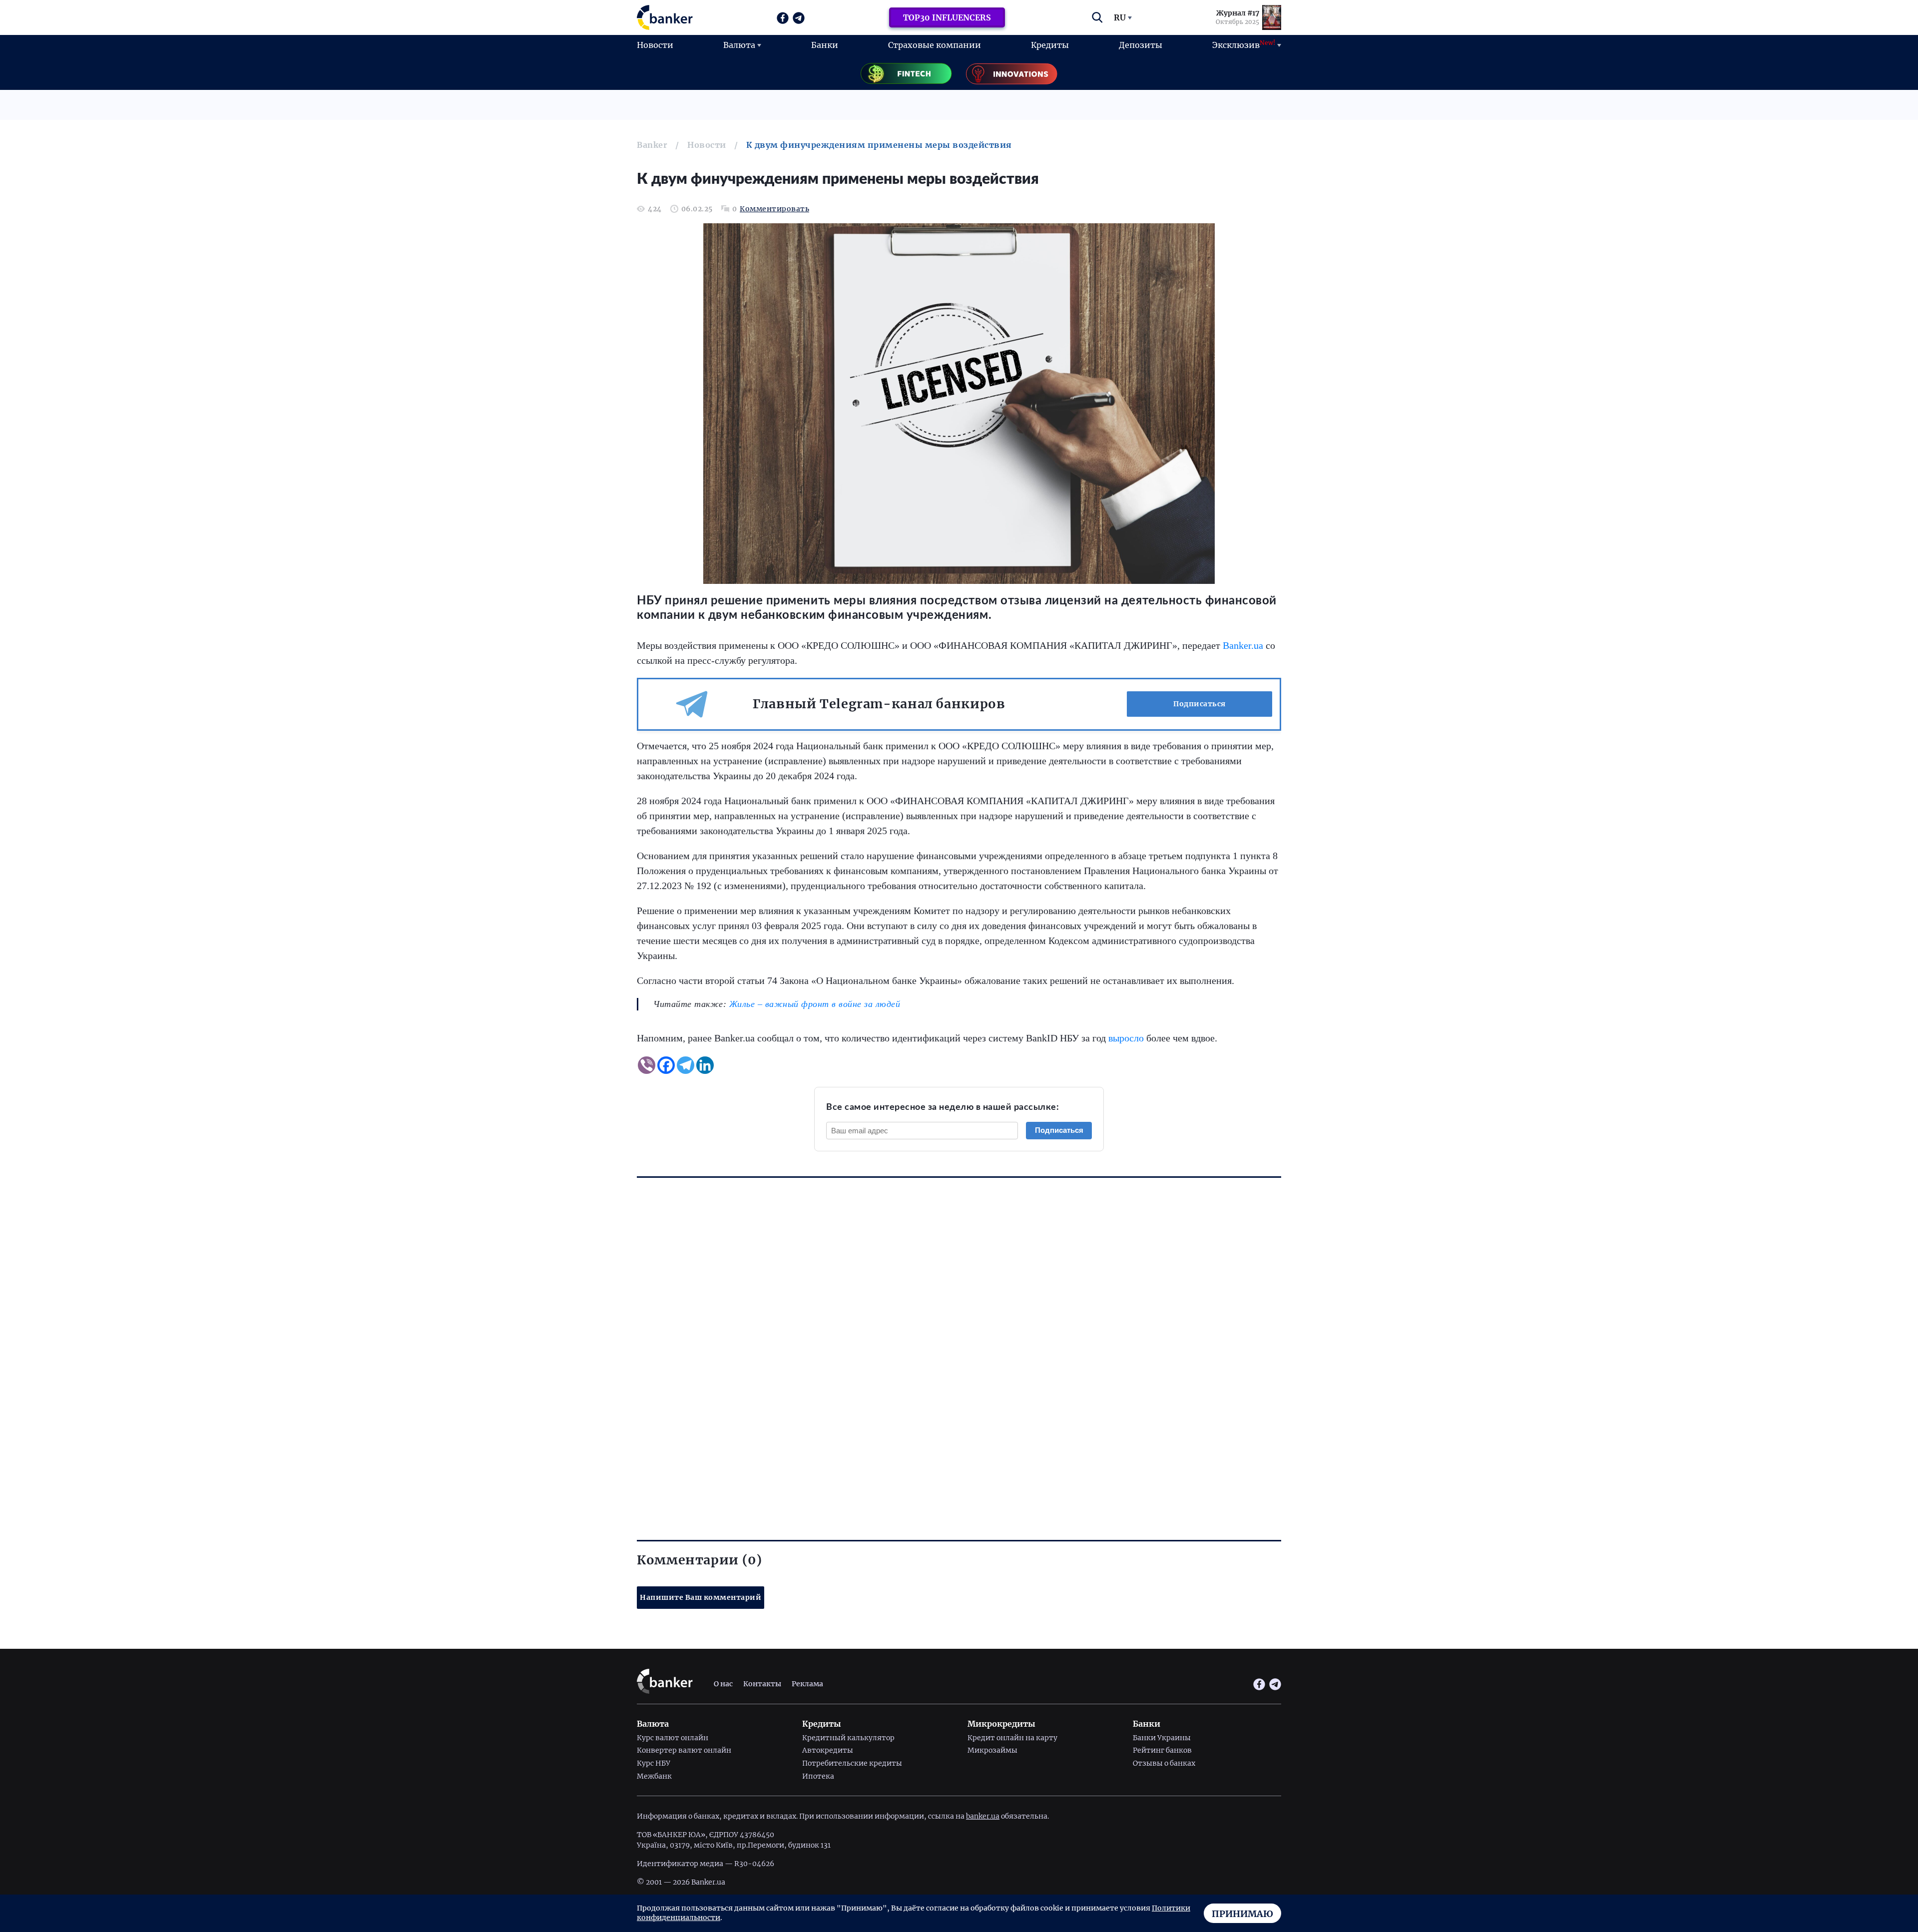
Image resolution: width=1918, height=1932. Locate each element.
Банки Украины (1162, 1738)
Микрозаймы (992, 1750)
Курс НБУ (654, 1763)
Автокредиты (828, 1750)
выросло (1126, 1038)
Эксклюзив (1244, 44)
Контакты (762, 1684)
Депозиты (1141, 45)
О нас (723, 1684)
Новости (655, 45)
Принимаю (1242, 1914)
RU (1120, 17)
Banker (652, 145)
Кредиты (1050, 45)
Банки (825, 45)
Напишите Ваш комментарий (701, 1597)
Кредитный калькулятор (848, 1738)
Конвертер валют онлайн (684, 1750)
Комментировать (774, 209)
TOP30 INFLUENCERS (947, 17)
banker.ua (983, 1816)
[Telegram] (686, 1065)
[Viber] (647, 1065)
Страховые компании (935, 45)
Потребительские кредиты (852, 1763)
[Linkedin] (705, 1065)
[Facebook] (666, 1065)
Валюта (739, 45)
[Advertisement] (937, 1340)
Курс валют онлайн (673, 1738)
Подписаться (1199, 704)
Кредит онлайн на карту (1012, 1738)
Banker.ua (1243, 645)
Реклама (807, 1684)
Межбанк (654, 1776)
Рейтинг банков (1162, 1750)
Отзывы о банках (1164, 1763)
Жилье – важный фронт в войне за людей (815, 1004)
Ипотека (818, 1776)
